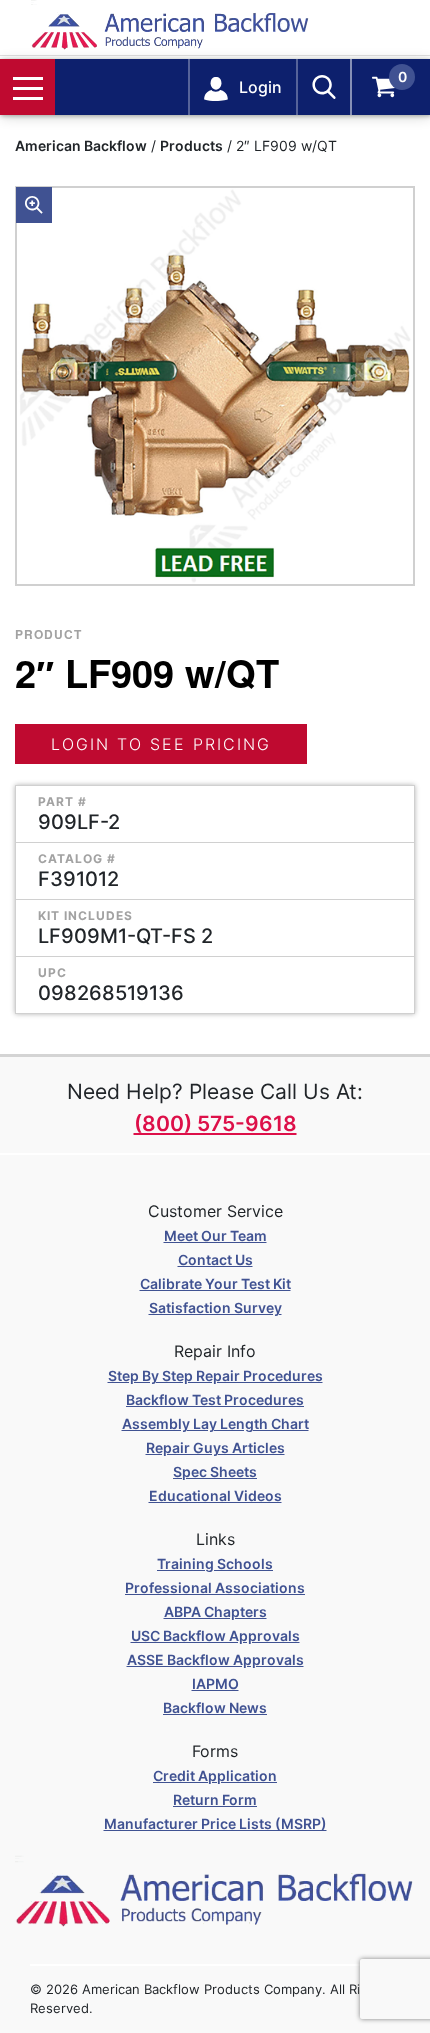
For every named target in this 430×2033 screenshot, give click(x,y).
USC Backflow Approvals (215, 1635)
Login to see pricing (161, 744)
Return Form (215, 1799)
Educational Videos (215, 1495)
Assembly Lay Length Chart (215, 1423)
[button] (34, 205)
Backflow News (215, 1707)
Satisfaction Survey (215, 1307)
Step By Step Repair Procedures (215, 1375)
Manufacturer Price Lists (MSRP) (215, 1823)
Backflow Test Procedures (215, 1399)
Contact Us (215, 1259)
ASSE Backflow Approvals (215, 1659)
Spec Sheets (215, 1471)
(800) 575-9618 (215, 1123)
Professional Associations (215, 1587)
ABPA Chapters (215, 1611)
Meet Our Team (215, 1235)
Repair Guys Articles (215, 1447)
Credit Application (215, 1775)
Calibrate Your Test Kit (215, 1283)
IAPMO (215, 1683)
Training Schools (215, 1563)
